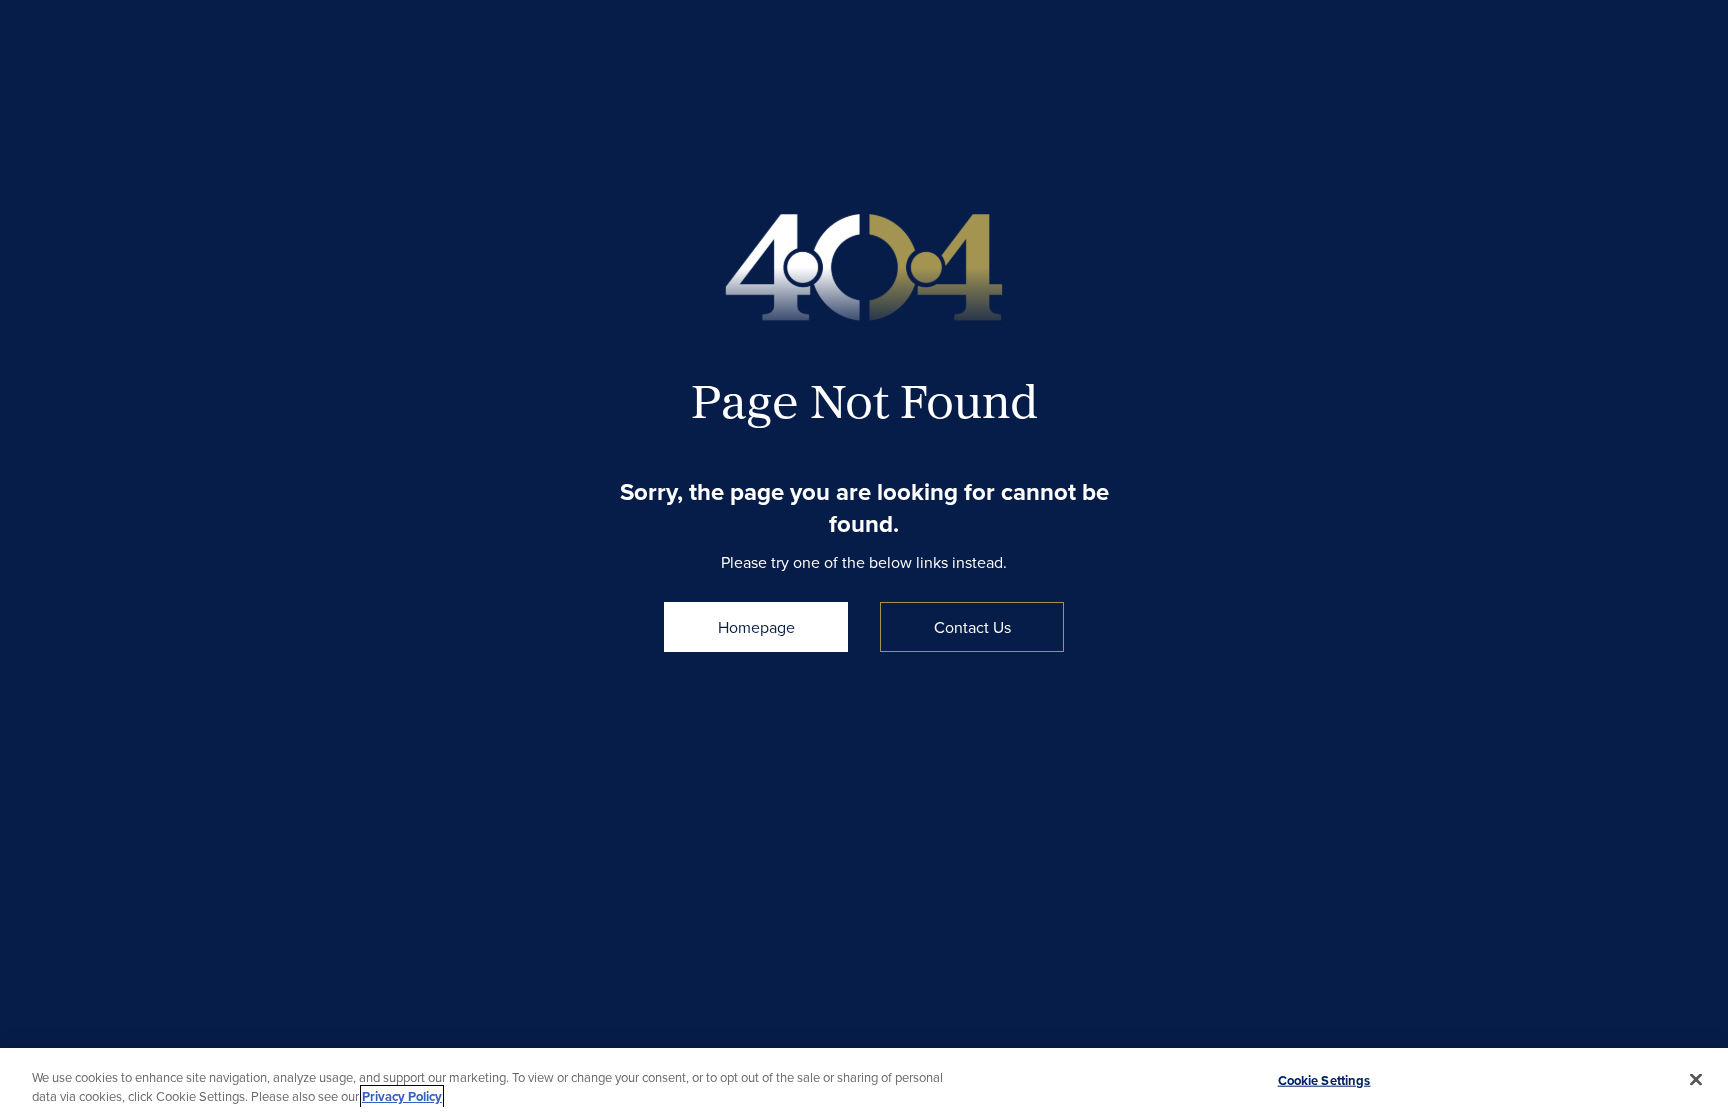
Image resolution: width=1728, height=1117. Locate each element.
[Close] (1696, 1080)
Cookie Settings (1324, 1080)
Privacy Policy (402, 1096)
